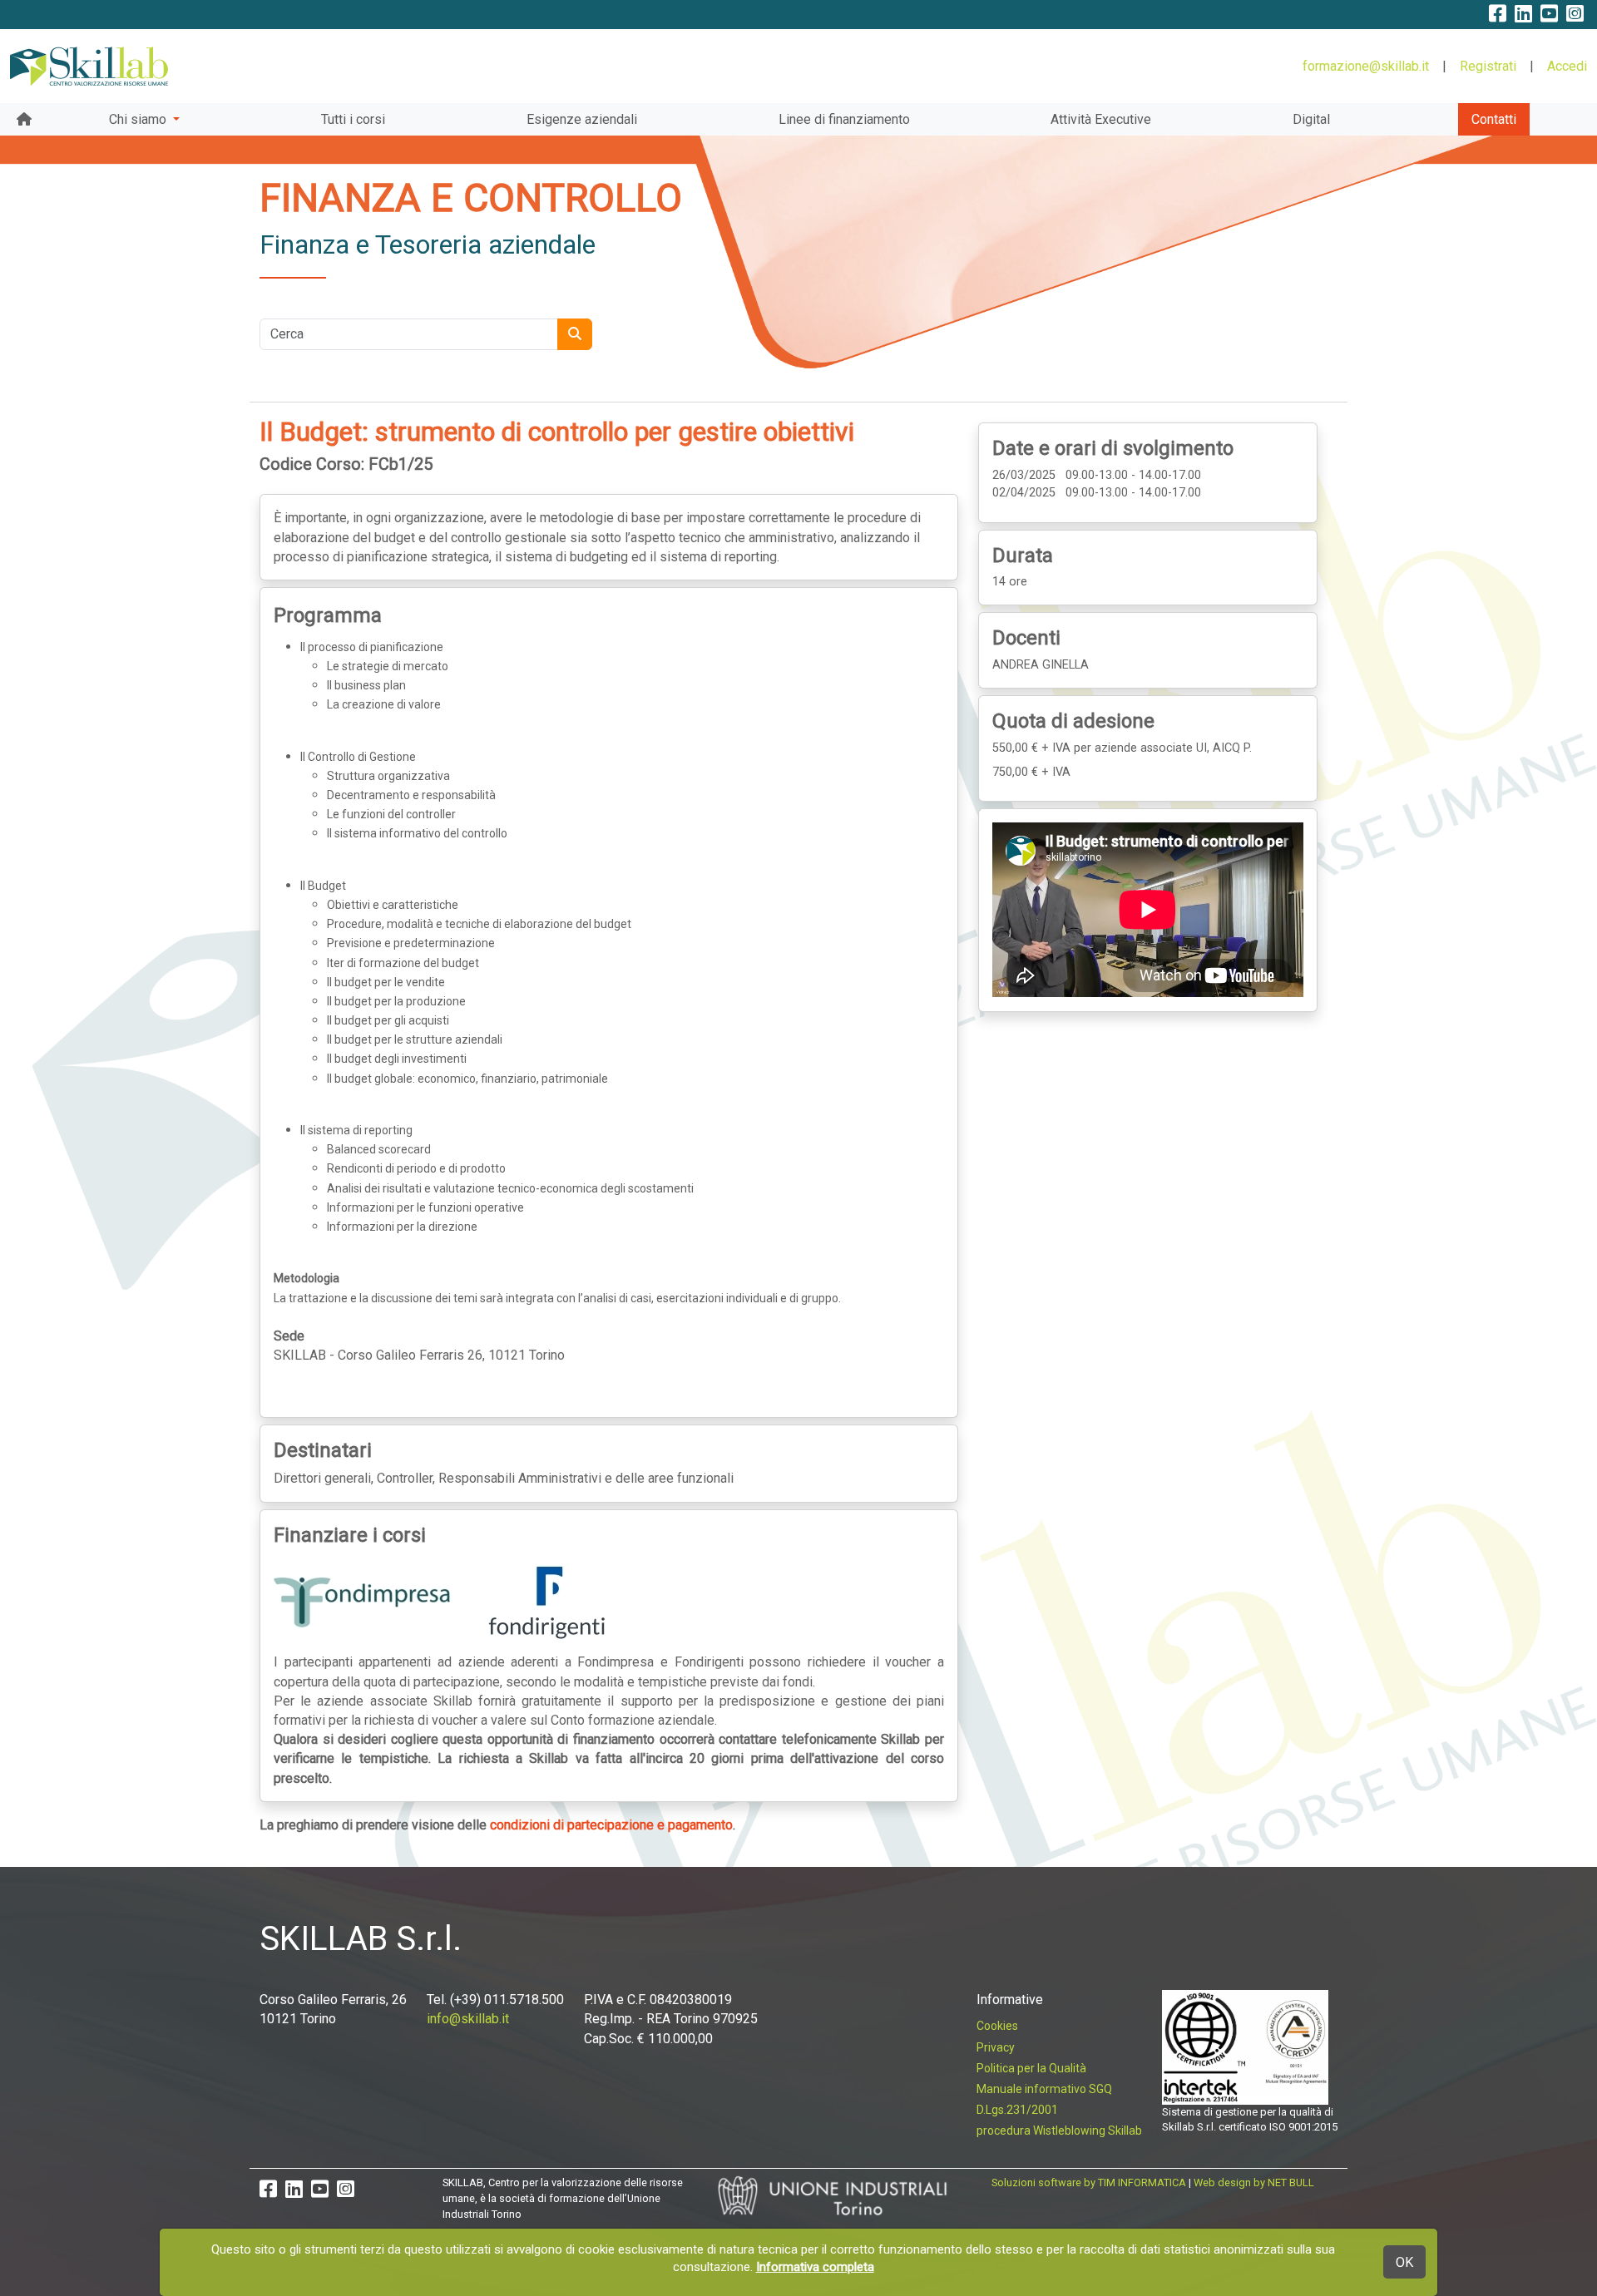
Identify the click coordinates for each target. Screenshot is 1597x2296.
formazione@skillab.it (1366, 66)
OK (1404, 2262)
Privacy (996, 2047)
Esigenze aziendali (582, 119)
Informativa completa (815, 2267)
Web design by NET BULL (1254, 2182)
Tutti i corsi (353, 119)
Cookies (997, 2026)
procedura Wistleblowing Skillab (1059, 2131)
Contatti (1494, 119)
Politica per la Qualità (1031, 2068)
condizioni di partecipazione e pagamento (611, 1825)
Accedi (1567, 66)
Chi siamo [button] (139, 119)
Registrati (1488, 66)
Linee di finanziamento (844, 119)
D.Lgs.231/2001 (1017, 2110)
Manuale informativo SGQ (1044, 2089)
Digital (1311, 119)
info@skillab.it (468, 2019)
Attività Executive (1101, 119)
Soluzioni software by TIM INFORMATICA (1089, 2182)
